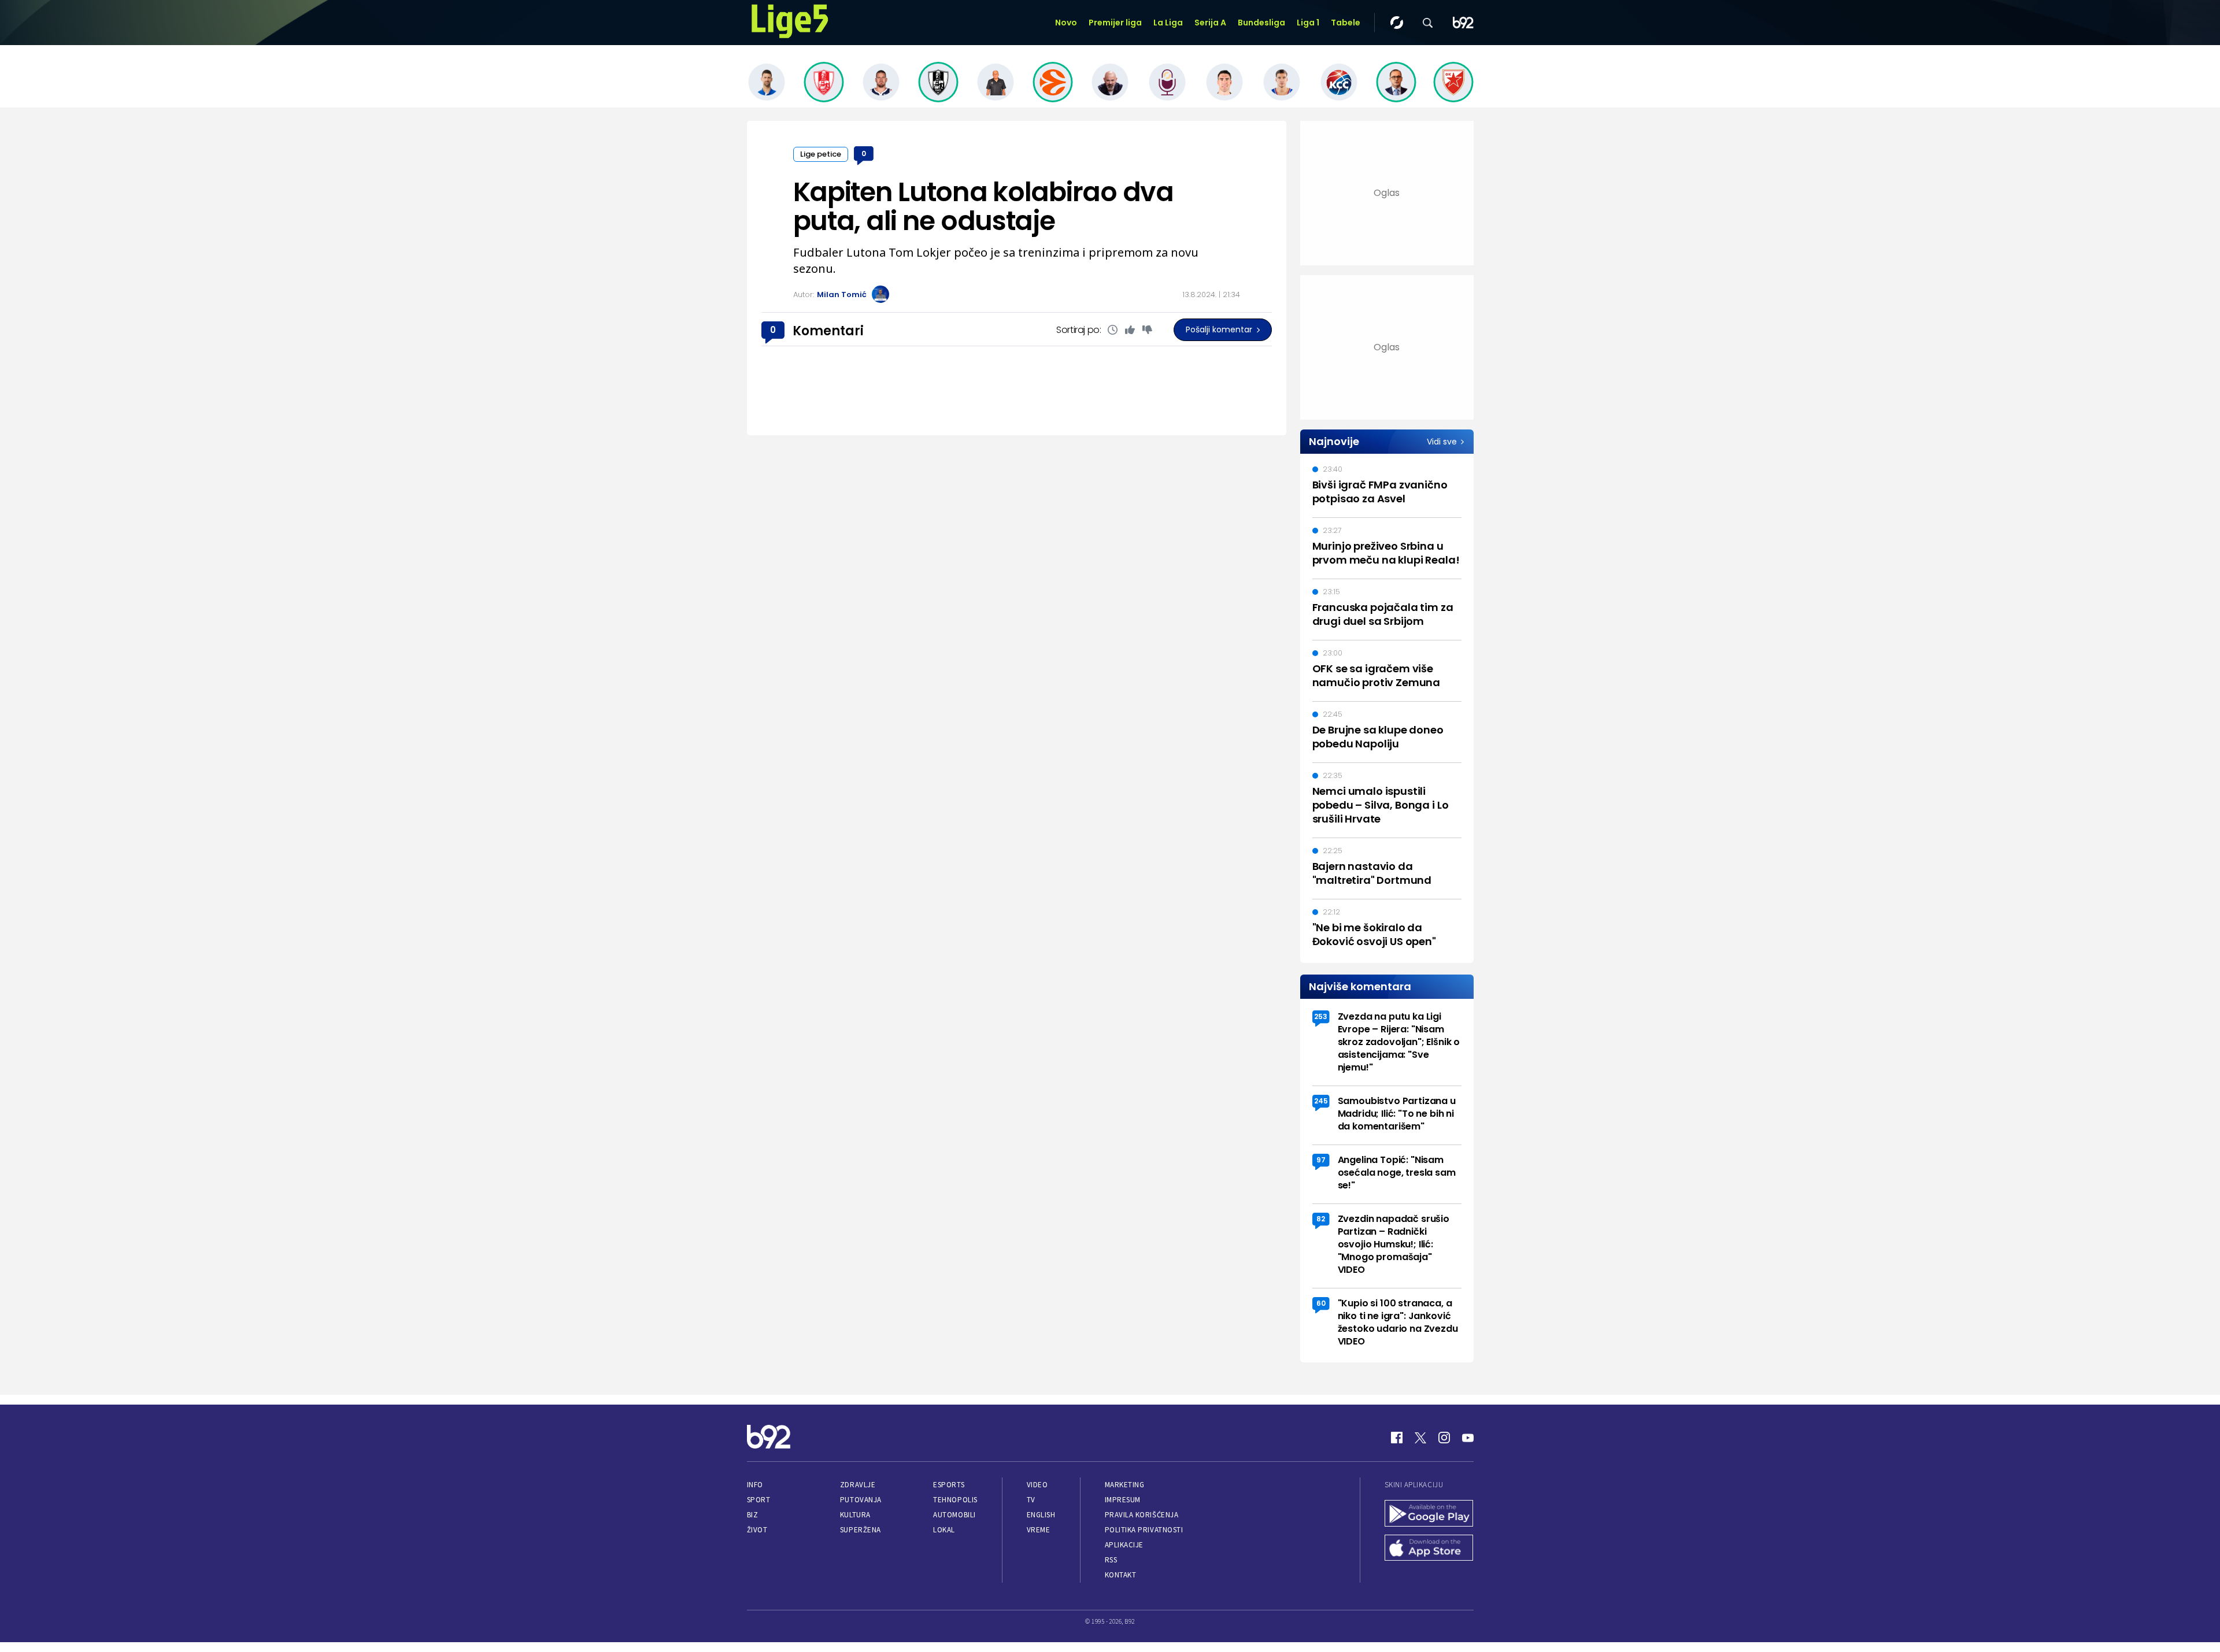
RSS (1111, 1560)
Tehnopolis (955, 1500)
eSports (949, 1485)
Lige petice (821, 154)
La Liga (1168, 23)
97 (1321, 1160)
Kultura (855, 1515)
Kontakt (1121, 1575)
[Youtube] (1468, 1438)
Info (755, 1485)
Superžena (861, 1530)
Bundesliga (1261, 23)
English (1041, 1515)
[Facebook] (1397, 1438)
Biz (753, 1515)
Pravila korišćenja (1142, 1515)
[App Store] (1429, 1549)
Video (1037, 1485)
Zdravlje (858, 1485)
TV (1031, 1500)
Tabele (1346, 23)
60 (1321, 1303)
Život (757, 1530)
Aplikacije (1124, 1545)
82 (1321, 1219)
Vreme (1039, 1530)
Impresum (1123, 1500)
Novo (1066, 23)
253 (1321, 1016)
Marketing (1125, 1485)
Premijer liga (1115, 23)
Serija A (1210, 23)
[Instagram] (1444, 1438)
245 (1321, 1101)
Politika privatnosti (1144, 1530)
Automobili (954, 1515)
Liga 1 (1308, 23)
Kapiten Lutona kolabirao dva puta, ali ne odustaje (983, 206)
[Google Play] (1429, 1514)
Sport (759, 1500)
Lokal (944, 1530)
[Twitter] (1420, 1438)
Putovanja (861, 1500)
